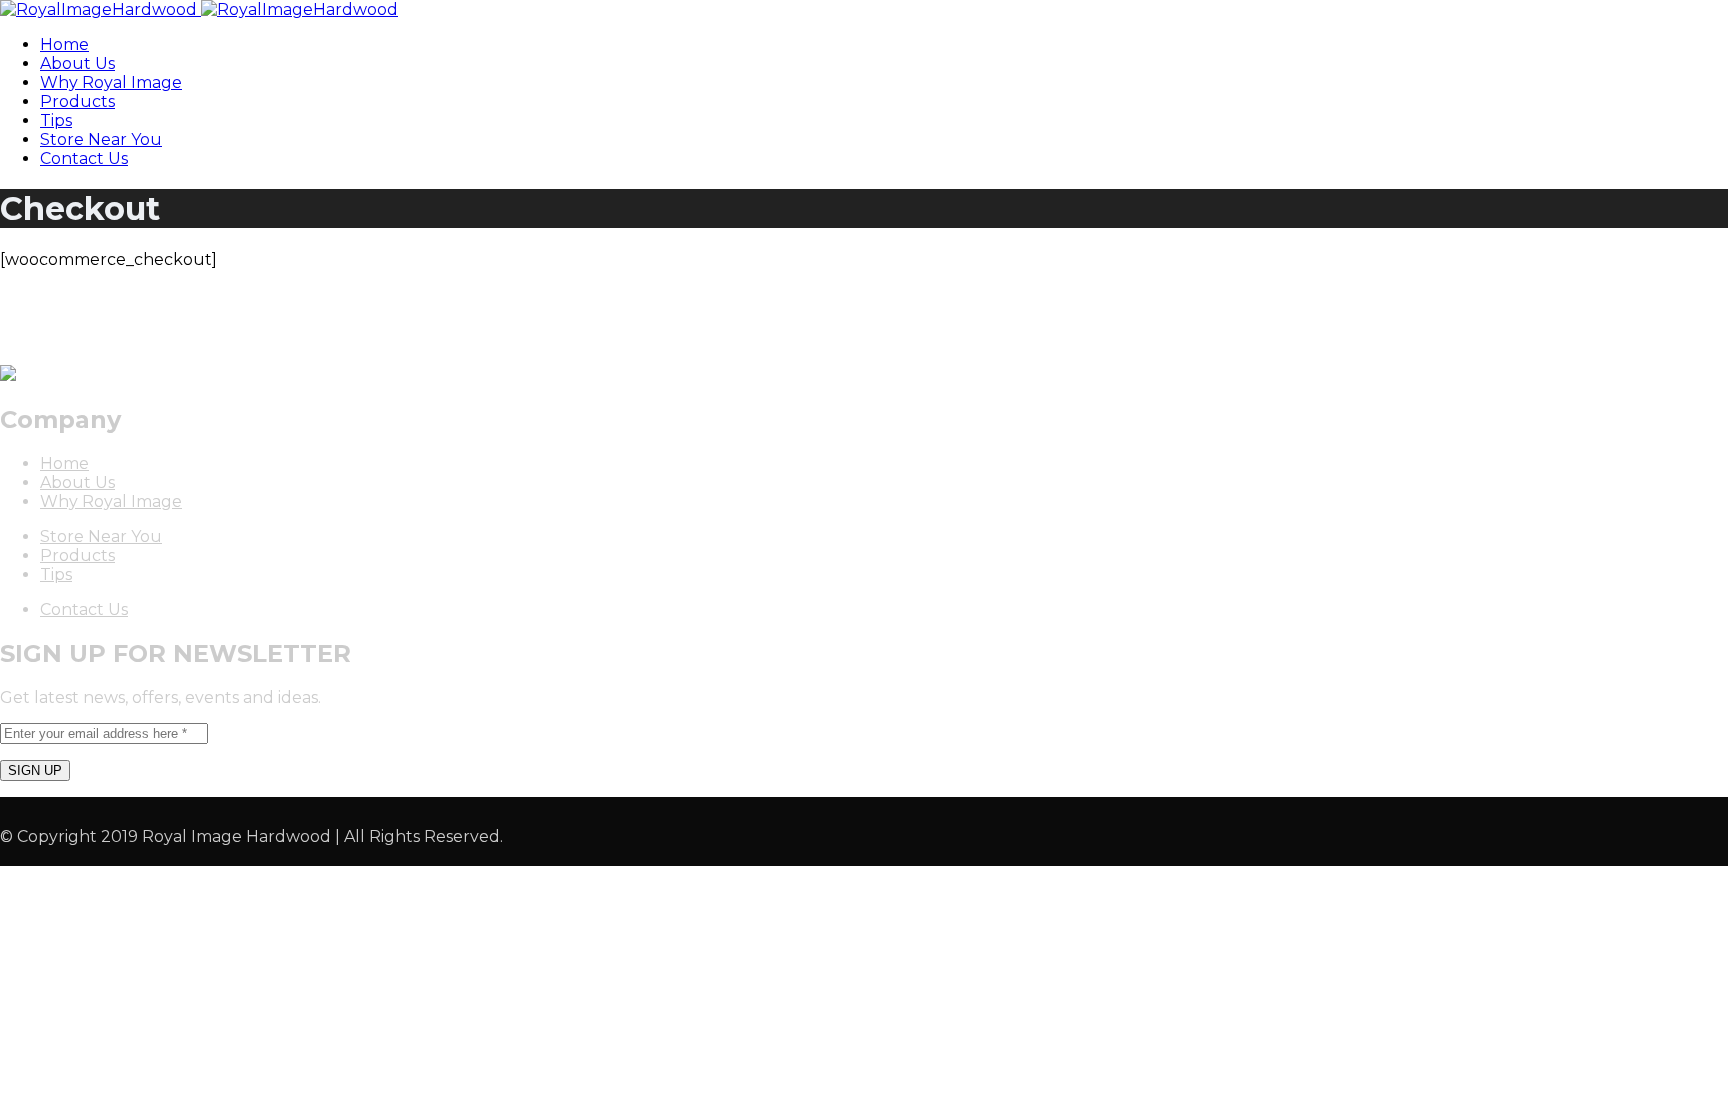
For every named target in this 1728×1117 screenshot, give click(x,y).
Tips (56, 120)
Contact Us (84, 158)
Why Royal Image (111, 82)
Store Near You (101, 139)
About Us (77, 63)
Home (64, 44)
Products (77, 101)
